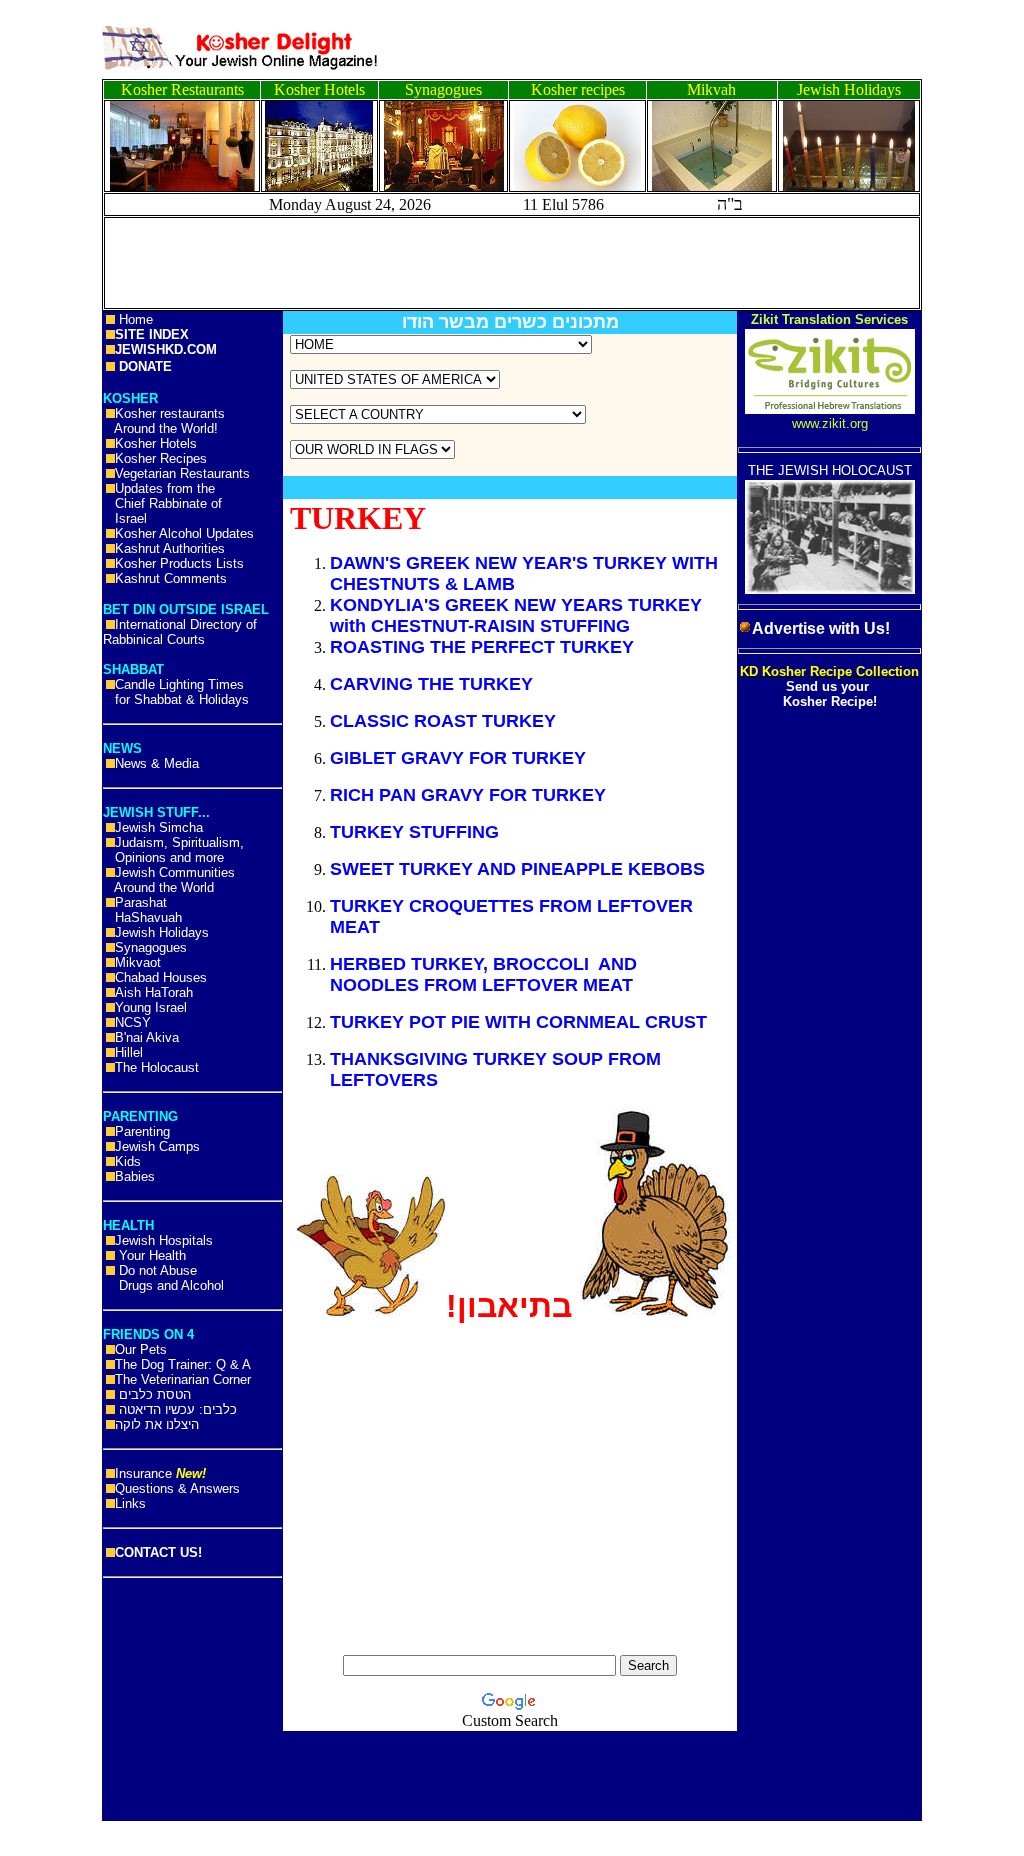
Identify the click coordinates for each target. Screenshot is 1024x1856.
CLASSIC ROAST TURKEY (443, 721)
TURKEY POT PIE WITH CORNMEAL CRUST (518, 1022)
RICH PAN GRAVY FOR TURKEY (468, 795)
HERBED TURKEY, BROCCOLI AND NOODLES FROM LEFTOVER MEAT (484, 974)
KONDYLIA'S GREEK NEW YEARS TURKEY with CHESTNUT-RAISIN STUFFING (516, 615)
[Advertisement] (90, 310)
